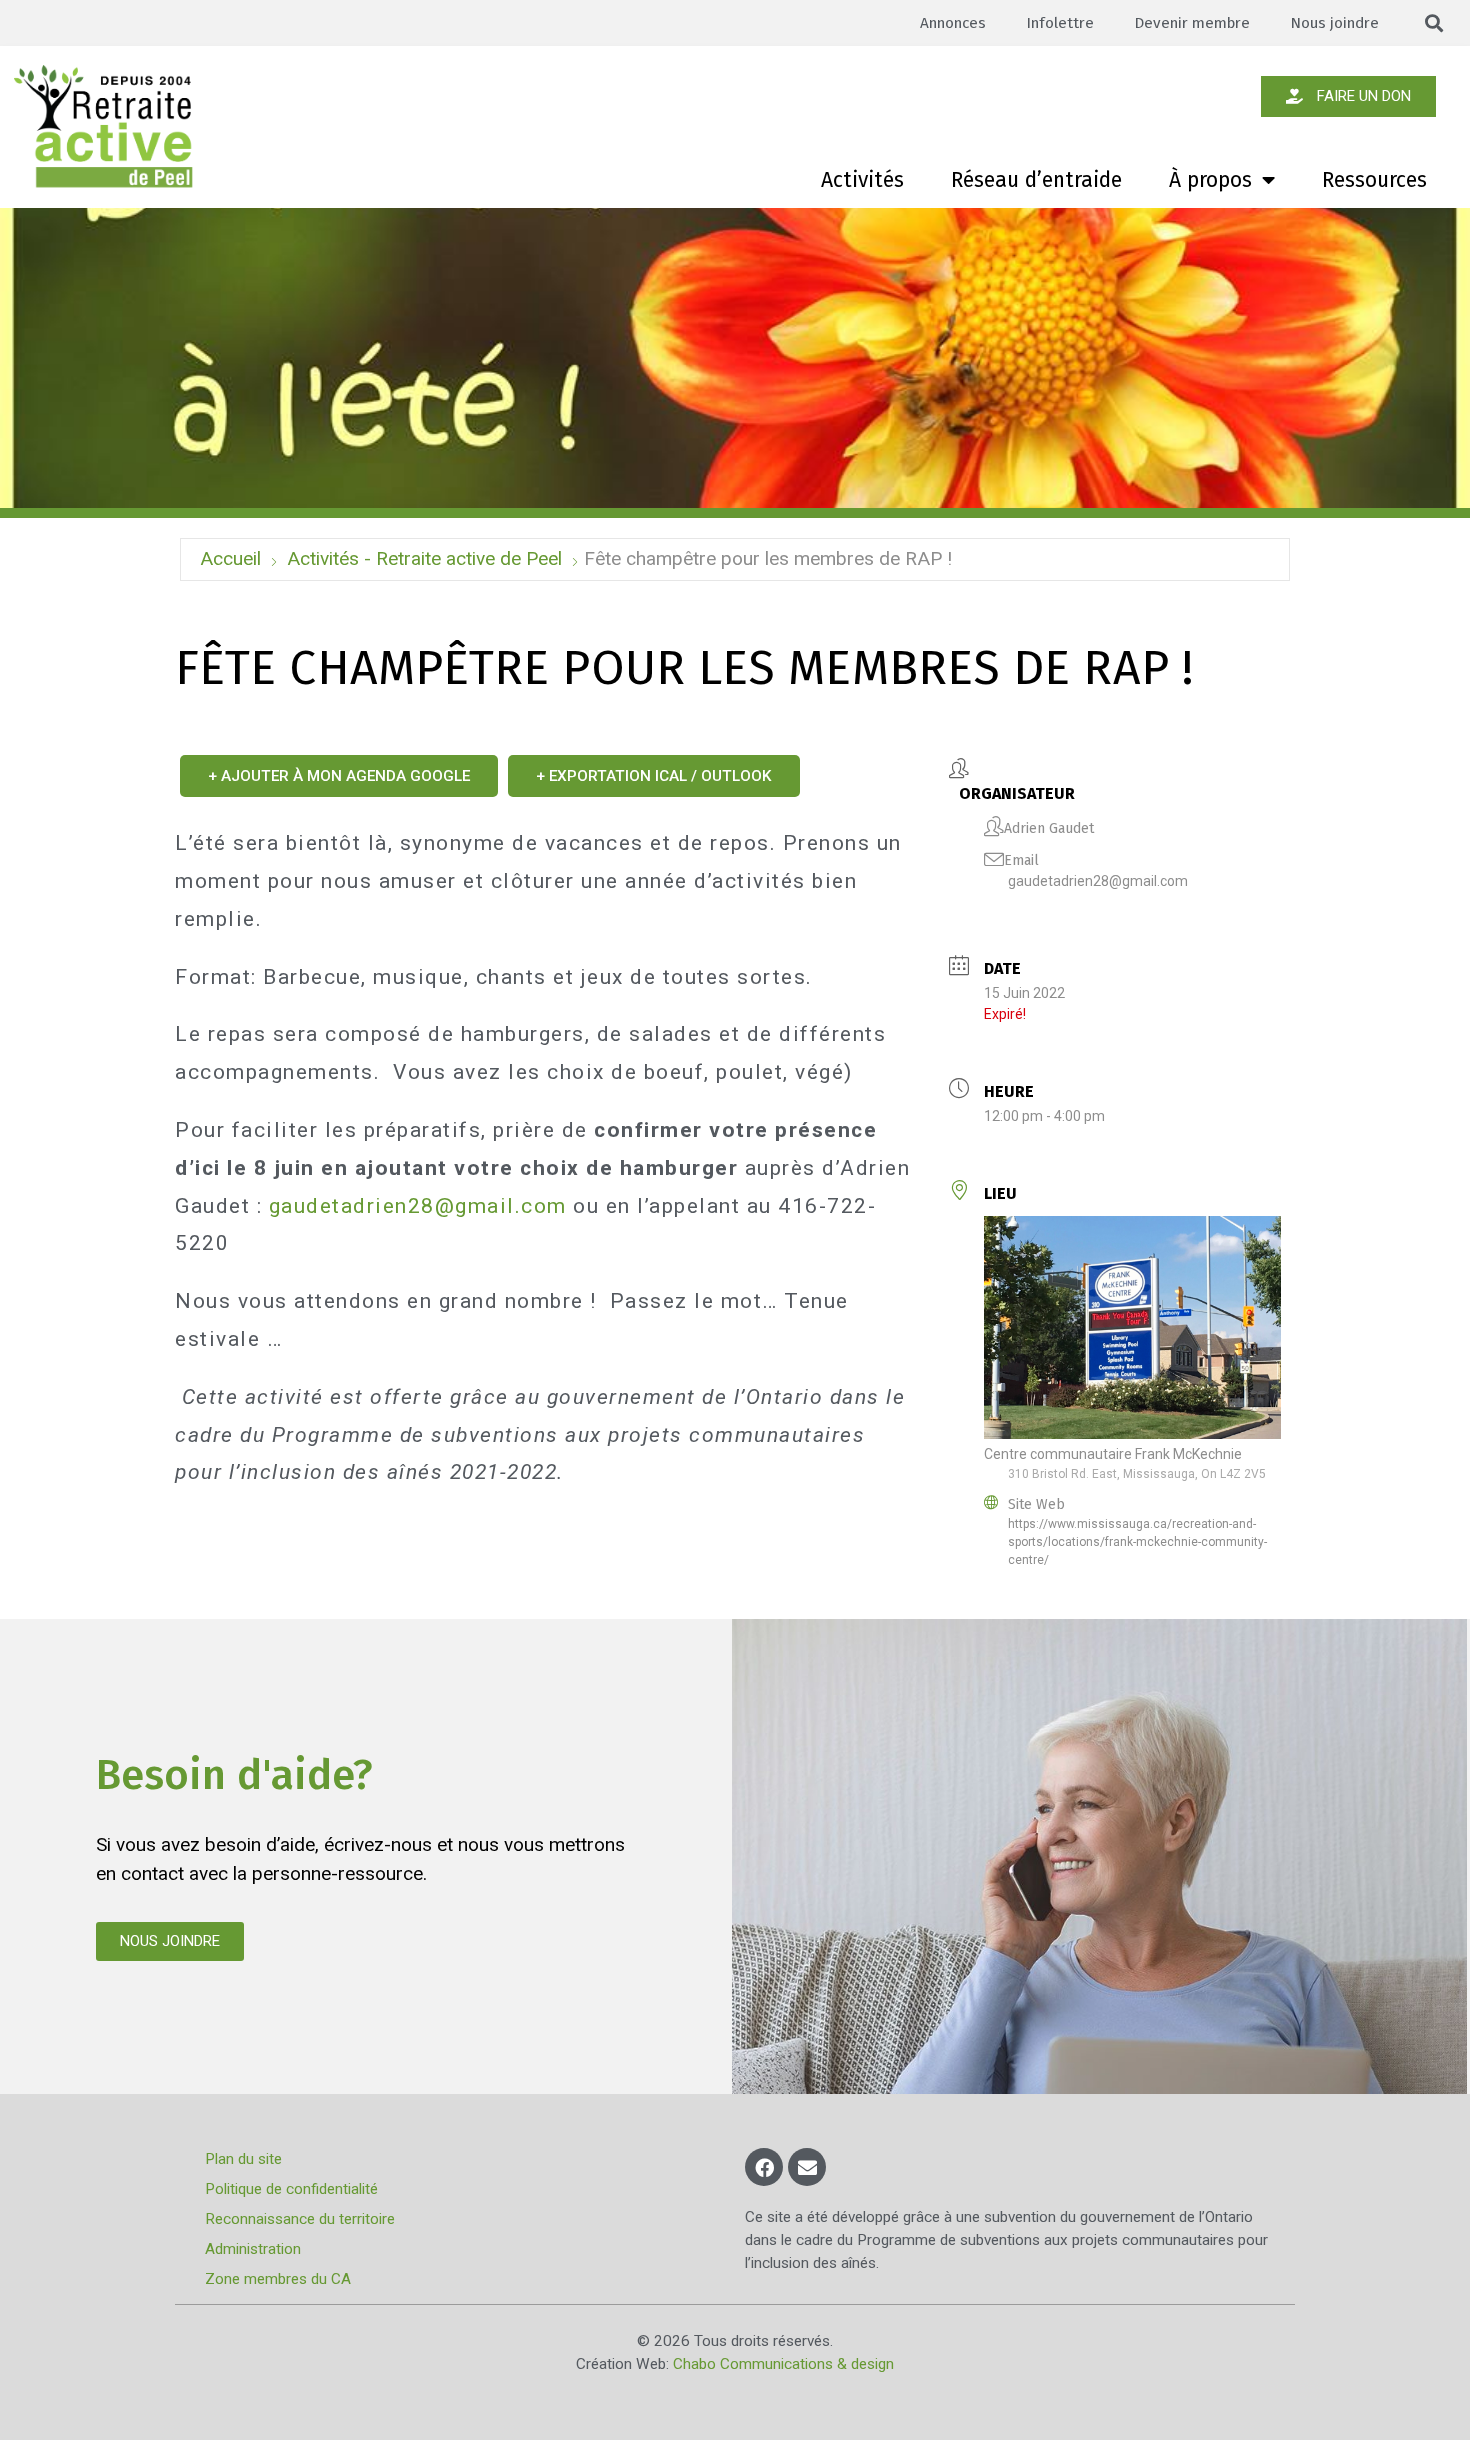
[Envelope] (807, 2167)
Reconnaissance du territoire (300, 2219)
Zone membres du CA (278, 2279)
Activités (862, 180)
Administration (253, 2249)
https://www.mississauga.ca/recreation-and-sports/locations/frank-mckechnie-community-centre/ (1137, 1542)
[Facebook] (764, 2167)
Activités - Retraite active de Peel (424, 558)
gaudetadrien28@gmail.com (1098, 881)
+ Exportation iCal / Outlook (654, 776)
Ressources (1374, 180)
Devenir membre (1192, 23)
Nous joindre (1334, 23)
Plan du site (243, 2159)
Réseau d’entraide (1036, 180)
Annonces (953, 23)
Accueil (230, 558)
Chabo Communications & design (783, 2364)
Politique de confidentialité (291, 2189)
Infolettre (1060, 23)
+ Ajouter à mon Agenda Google (339, 776)
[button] (1434, 23)
